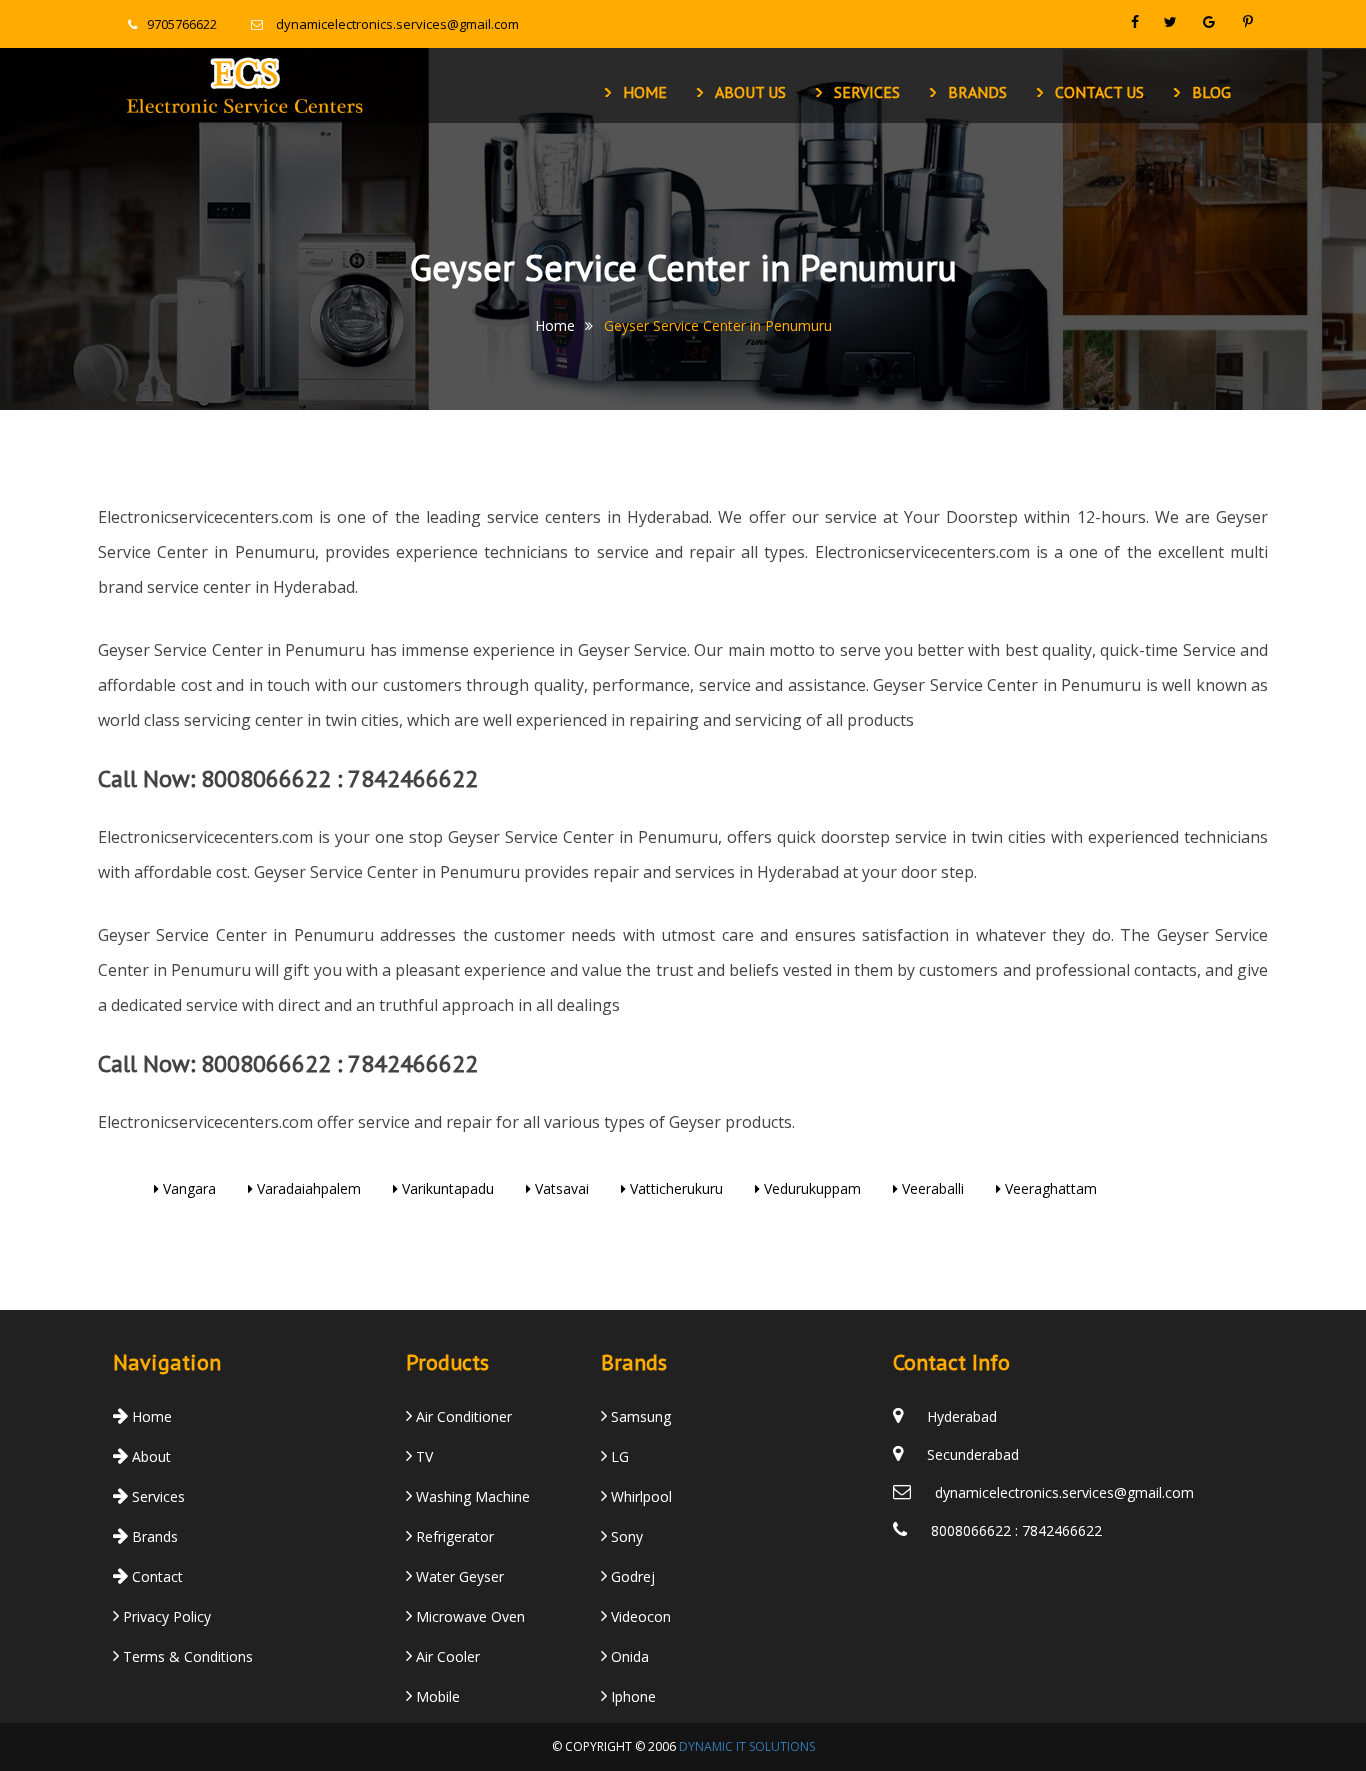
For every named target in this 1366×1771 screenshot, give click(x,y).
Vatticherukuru (674, 1188)
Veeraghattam (1049, 1188)
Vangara (187, 1188)
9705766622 (182, 24)
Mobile (436, 1696)
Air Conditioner (462, 1416)
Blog (1211, 92)
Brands (977, 92)
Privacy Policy (165, 1616)
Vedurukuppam (810, 1188)
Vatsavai (560, 1188)
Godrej (631, 1576)
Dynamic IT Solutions (747, 1746)
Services (867, 92)
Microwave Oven (468, 1616)
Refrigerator (453, 1536)
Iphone (631, 1696)
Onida (628, 1656)
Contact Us (1099, 92)
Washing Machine (471, 1496)
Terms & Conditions (186, 1656)
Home (645, 92)
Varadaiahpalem (307, 1188)
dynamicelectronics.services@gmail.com (397, 24)
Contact (155, 1576)
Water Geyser (458, 1576)
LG (618, 1456)
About (149, 1456)
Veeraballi (931, 1188)
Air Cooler (446, 1656)
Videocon (639, 1616)
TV (422, 1456)
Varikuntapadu (446, 1188)
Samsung (639, 1416)
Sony (625, 1536)
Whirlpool (639, 1496)
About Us (750, 92)
